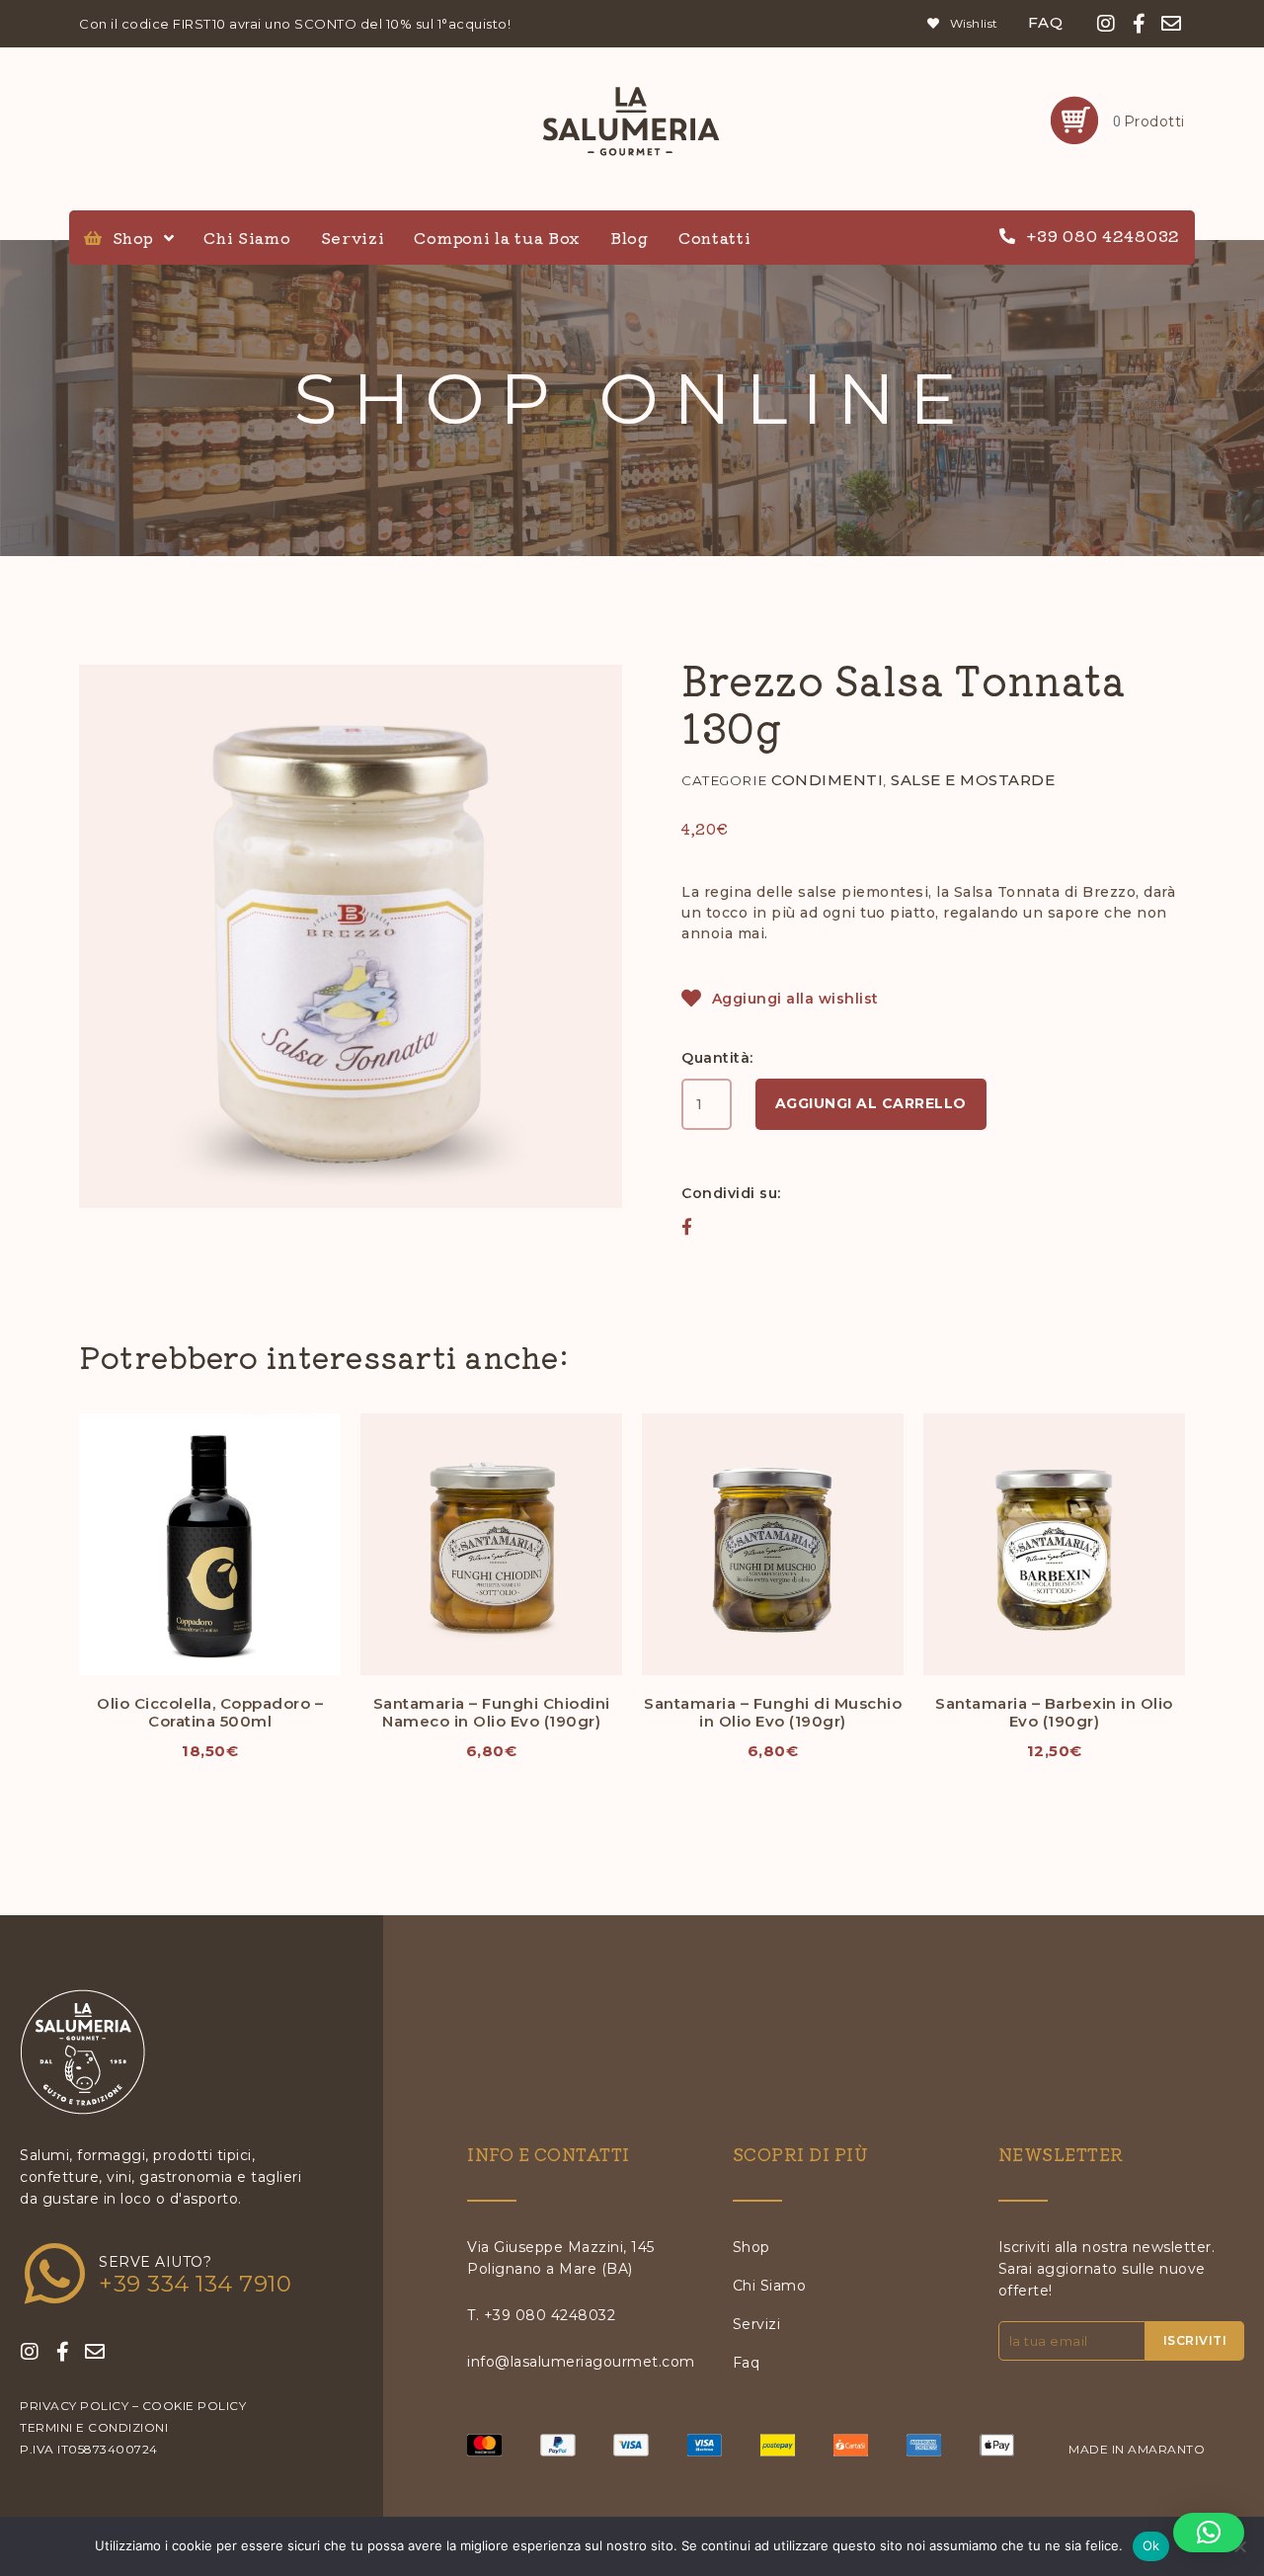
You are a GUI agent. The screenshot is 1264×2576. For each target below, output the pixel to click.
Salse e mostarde (973, 780)
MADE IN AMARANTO (1137, 2449)
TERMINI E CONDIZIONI (94, 2427)
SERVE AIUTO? (155, 2262)
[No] (1239, 2546)
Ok (1151, 2545)
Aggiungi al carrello (871, 1103)
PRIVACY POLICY (74, 2406)
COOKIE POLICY (195, 2406)
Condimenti (827, 780)
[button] (687, 1226)
